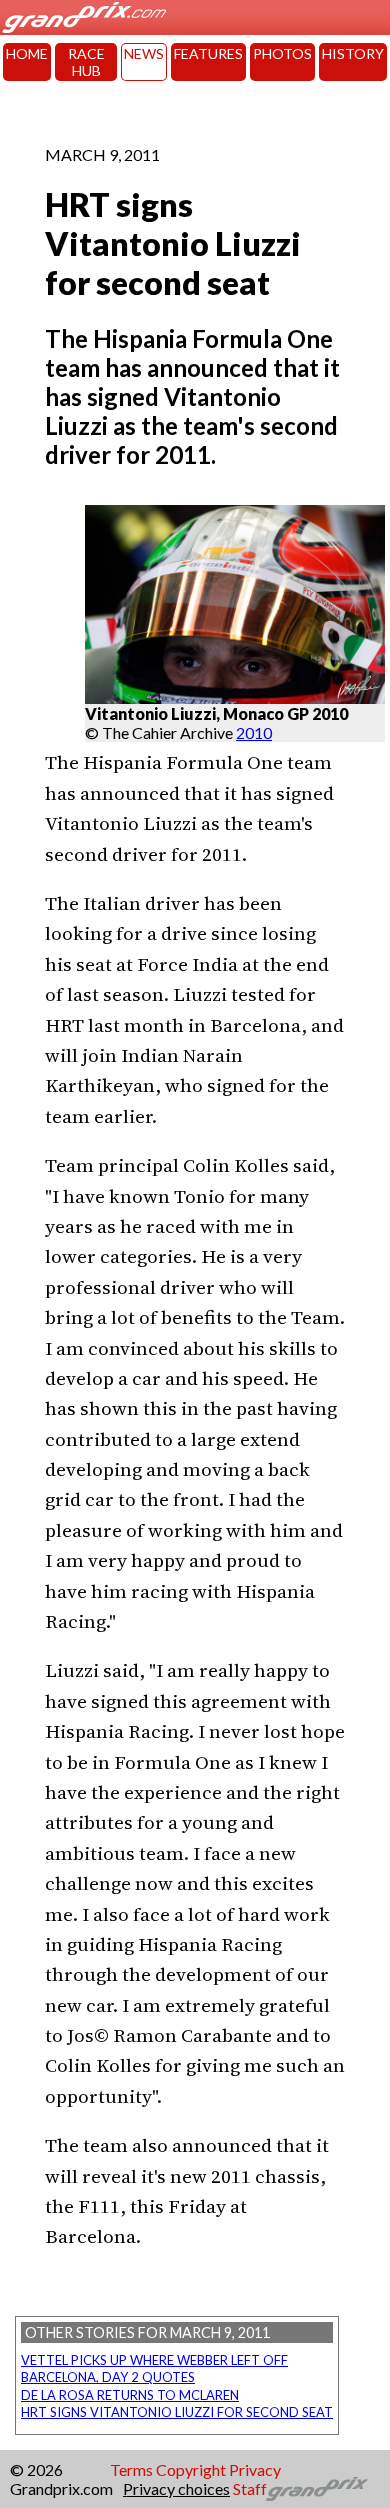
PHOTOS (282, 53)
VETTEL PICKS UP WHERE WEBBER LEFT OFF (154, 2360)
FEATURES (208, 53)
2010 (254, 732)
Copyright (191, 2469)
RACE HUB (86, 62)
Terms (131, 2469)
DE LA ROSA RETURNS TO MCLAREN (130, 2395)
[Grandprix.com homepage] (317, 2489)
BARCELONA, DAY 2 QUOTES (108, 2377)
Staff (250, 2488)
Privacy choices (176, 2488)
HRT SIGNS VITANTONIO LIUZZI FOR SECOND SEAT (177, 2412)
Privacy (255, 2469)
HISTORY (353, 53)
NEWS (144, 53)
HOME (27, 53)
